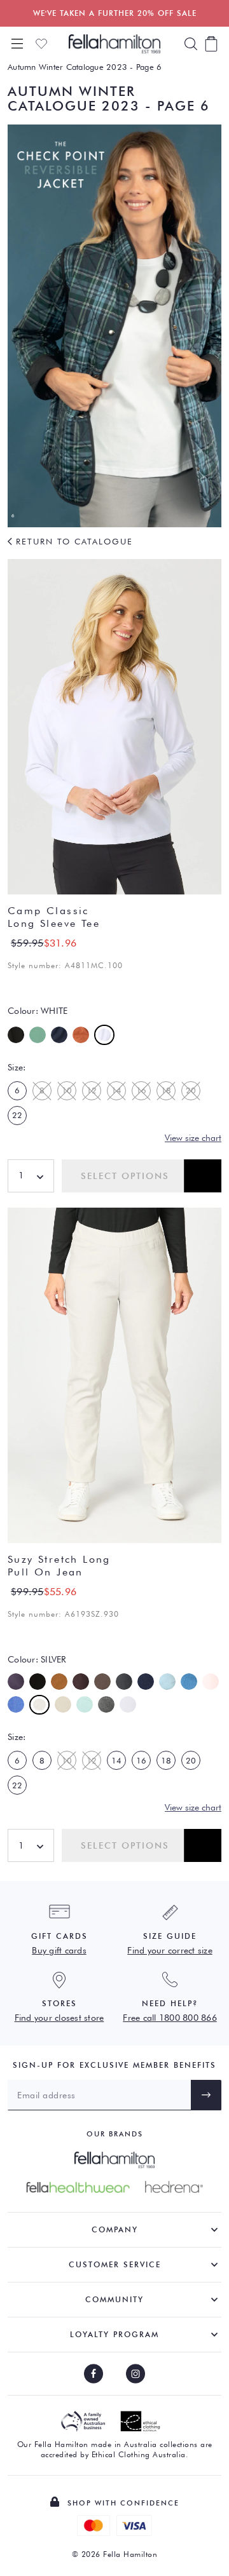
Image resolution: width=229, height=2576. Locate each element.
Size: (17, 1067)
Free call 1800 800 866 (170, 2018)
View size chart (193, 1138)
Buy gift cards (59, 1950)
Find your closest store (59, 2018)
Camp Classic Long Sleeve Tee (54, 917)
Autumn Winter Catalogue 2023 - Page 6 (85, 67)
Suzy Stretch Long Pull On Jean (59, 1566)
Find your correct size (170, 1950)
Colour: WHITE (38, 1011)
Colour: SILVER (37, 1659)
